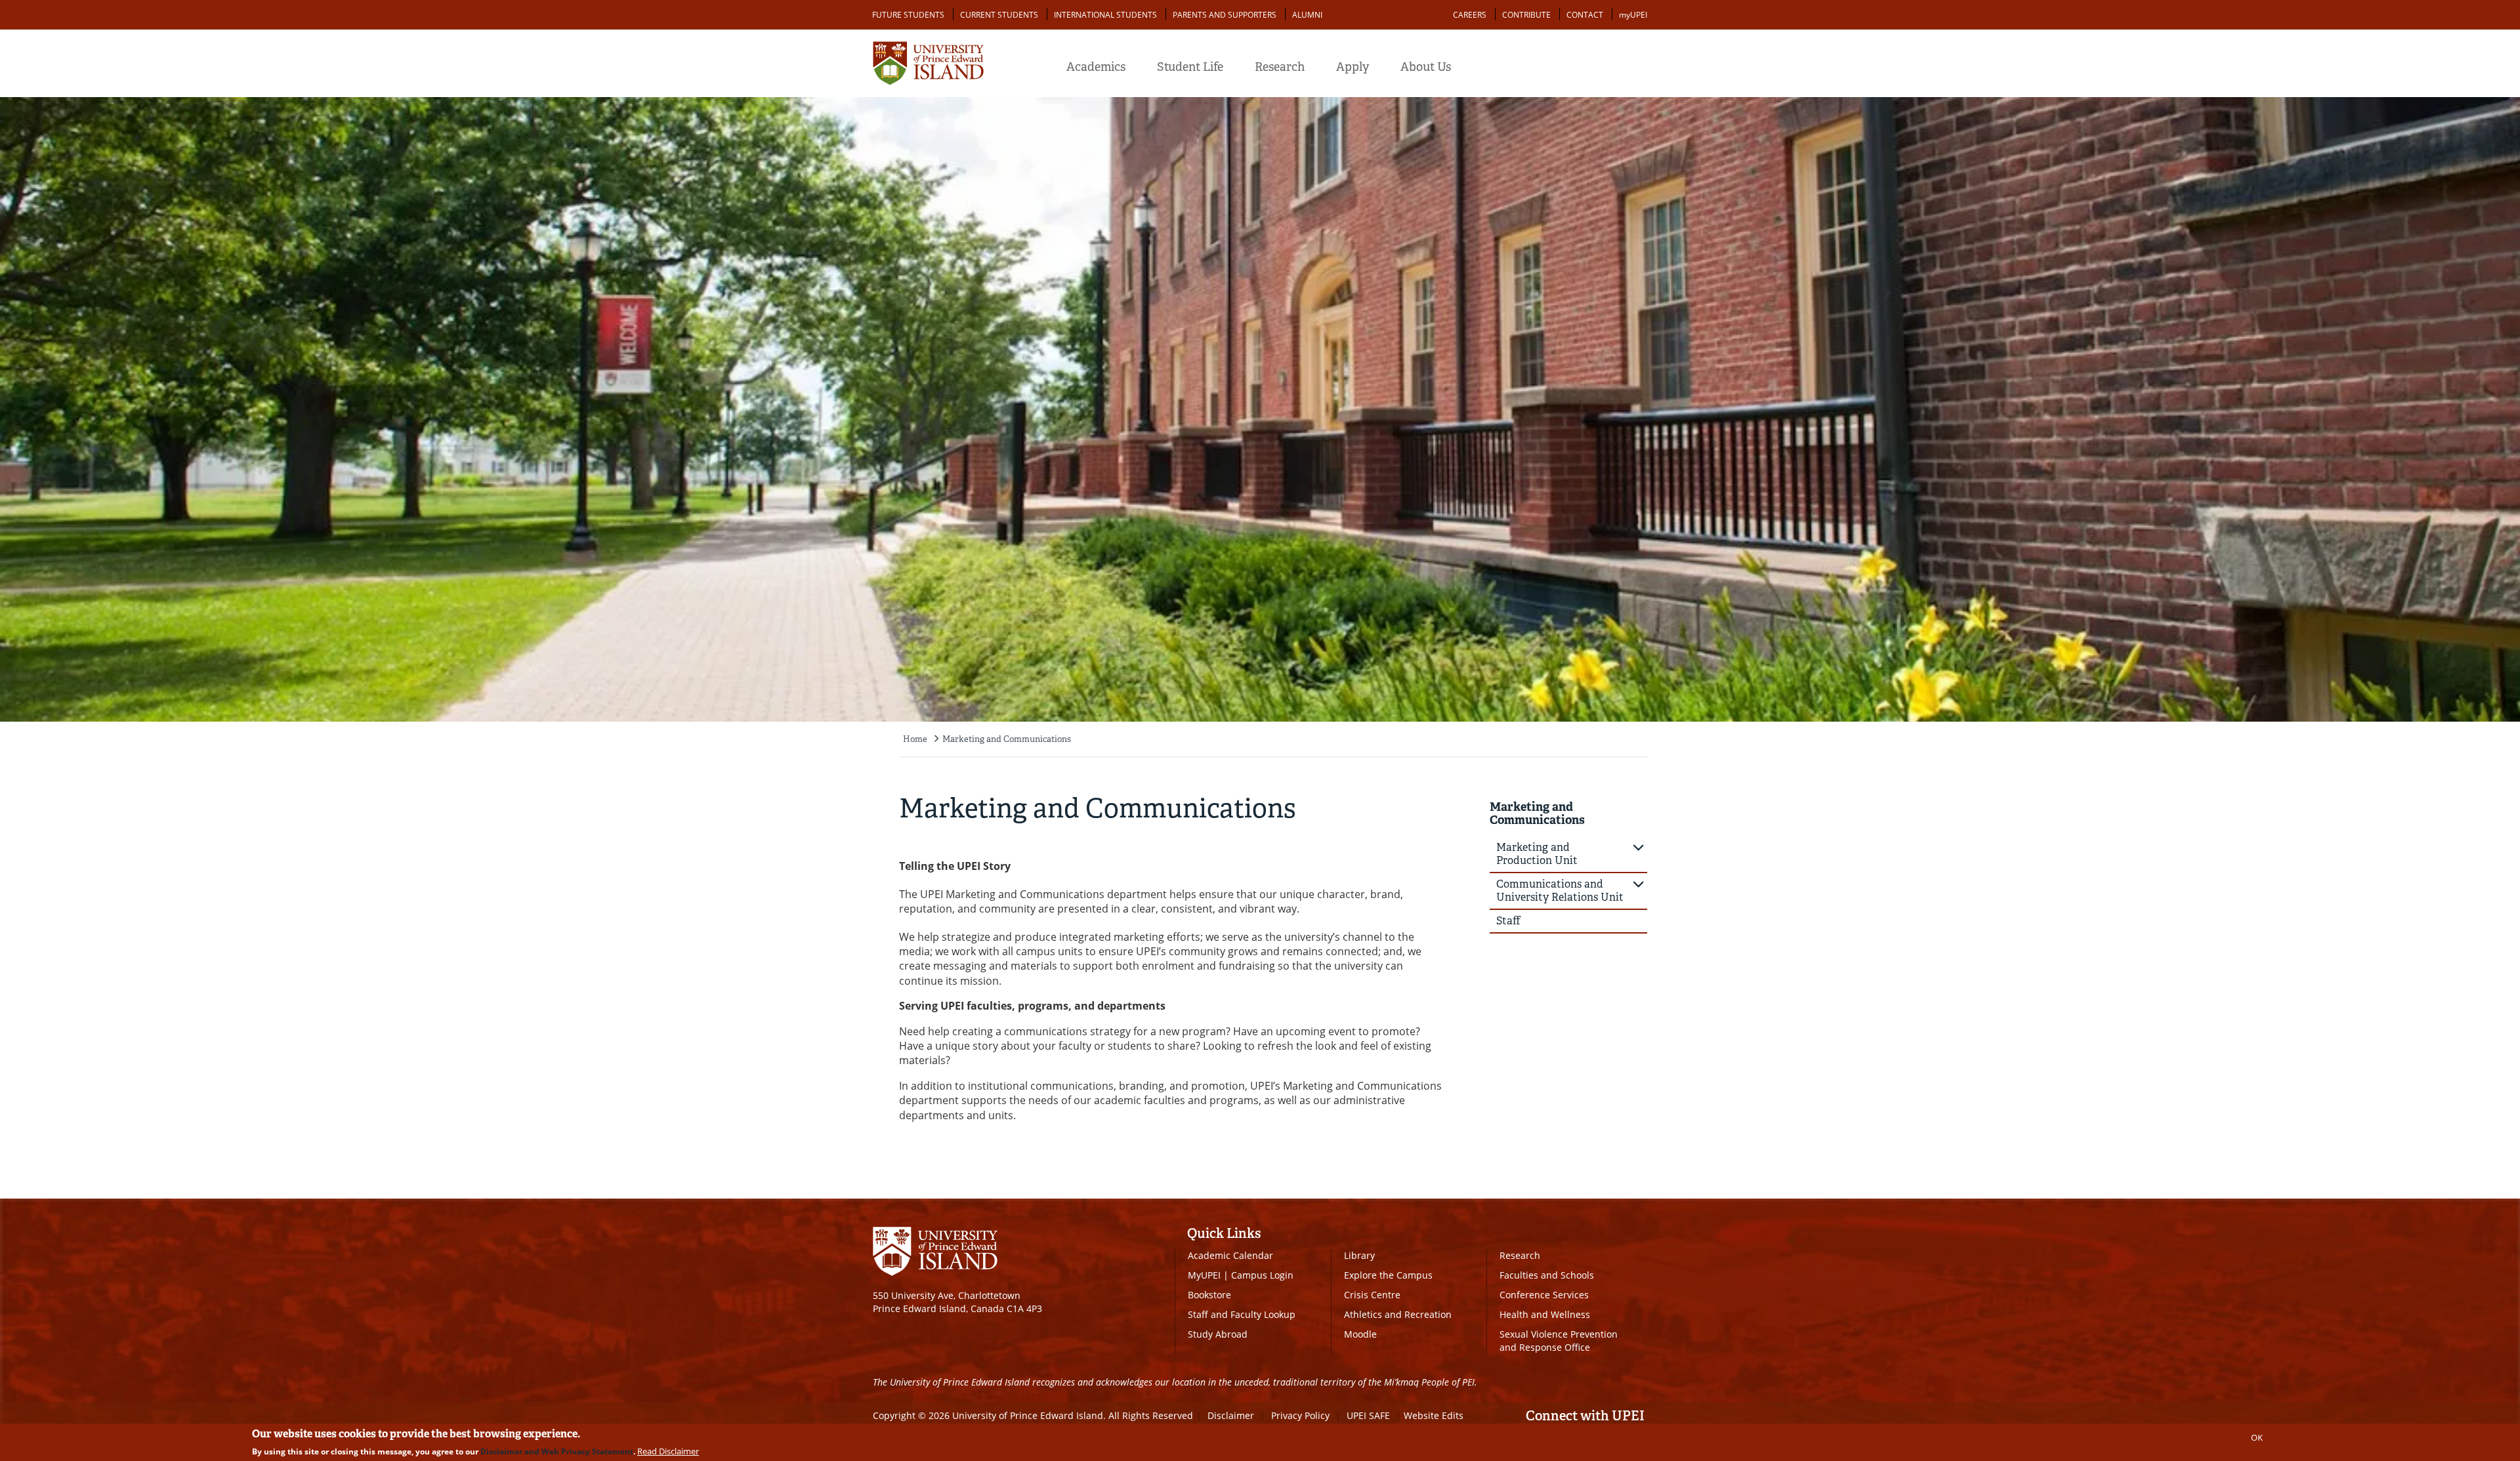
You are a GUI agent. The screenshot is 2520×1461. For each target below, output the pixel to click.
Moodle (1360, 1334)
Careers (1470, 15)
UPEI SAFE (1368, 1415)
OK (2257, 1437)
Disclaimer (1231, 1415)
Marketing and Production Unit (1537, 854)
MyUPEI (1204, 1275)
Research (1280, 67)
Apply (1353, 67)
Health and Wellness (1545, 1314)
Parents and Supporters (1225, 15)
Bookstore (1209, 1295)
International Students (1105, 15)
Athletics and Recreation (1398, 1314)
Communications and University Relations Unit (1560, 891)
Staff (1508, 921)
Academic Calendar (1230, 1255)
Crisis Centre (1372, 1295)
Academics (1096, 67)
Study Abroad (1218, 1334)
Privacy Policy (1300, 1415)
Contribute (1526, 15)
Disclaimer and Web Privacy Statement (557, 1451)
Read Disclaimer (668, 1451)
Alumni (1307, 15)
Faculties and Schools (1547, 1275)
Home (915, 739)
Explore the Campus (1388, 1275)
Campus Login (1262, 1275)
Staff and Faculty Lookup (1242, 1314)
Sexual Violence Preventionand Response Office (1559, 1341)
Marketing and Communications (1007, 739)
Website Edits (1434, 1415)
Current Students (999, 15)
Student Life (1190, 67)
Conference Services (1544, 1295)
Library (1359, 1255)
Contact (1585, 15)
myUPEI (1633, 15)
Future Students (908, 15)
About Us (1426, 67)
